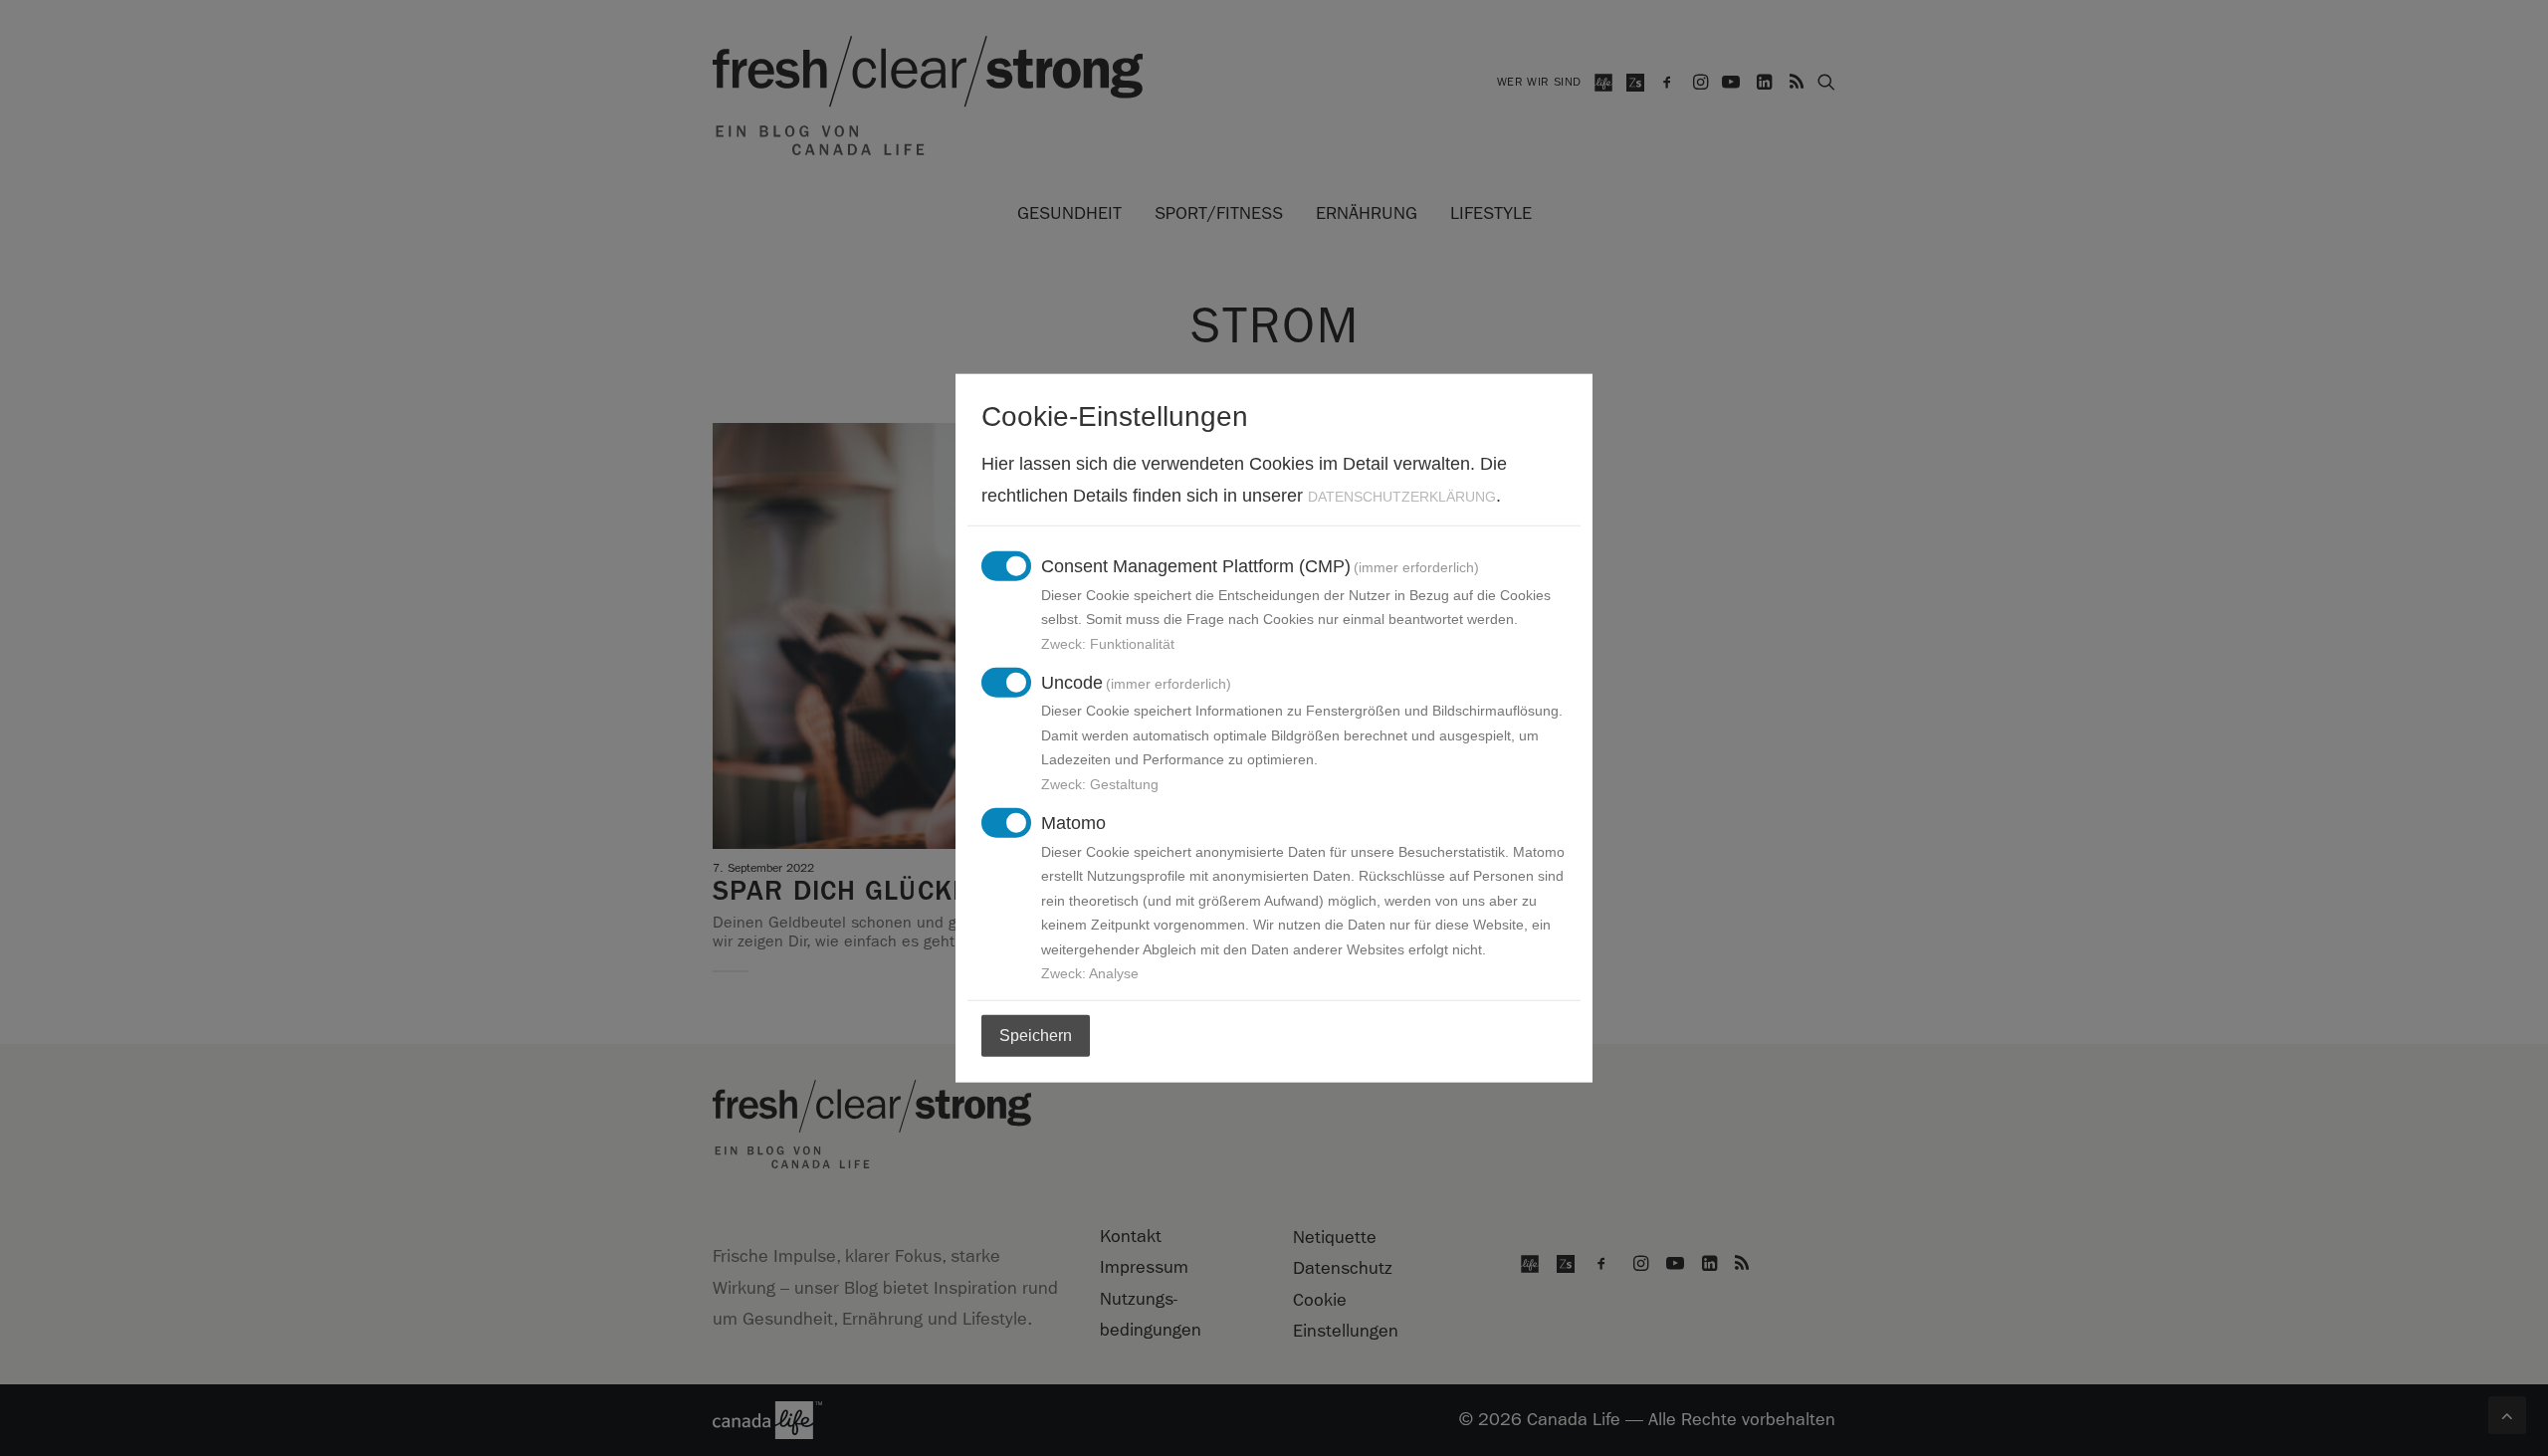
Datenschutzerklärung (1402, 496)
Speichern (1036, 1036)
